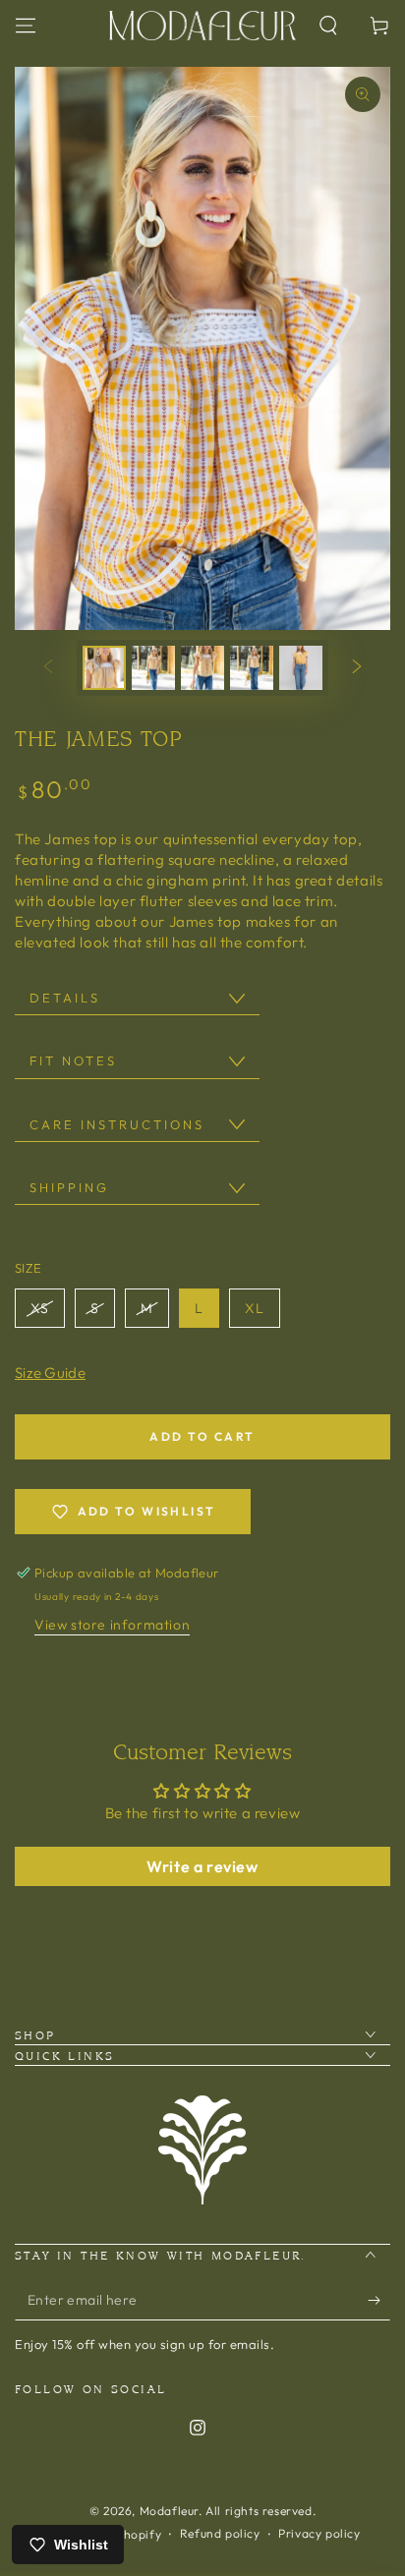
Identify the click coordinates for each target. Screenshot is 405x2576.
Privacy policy (319, 2533)
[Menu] (26, 26)
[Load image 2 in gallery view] (153, 668)
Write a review (202, 1866)
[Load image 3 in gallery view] (202, 668)
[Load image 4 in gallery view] (252, 668)
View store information (112, 1625)
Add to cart (202, 1436)
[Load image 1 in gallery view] (104, 668)
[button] (328, 26)
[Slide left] (48, 667)
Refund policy (220, 2533)
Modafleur (169, 2511)
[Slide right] (357, 667)
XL (255, 1308)
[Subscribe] (379, 2301)
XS (40, 1308)
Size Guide (50, 1373)
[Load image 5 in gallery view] (301, 668)
